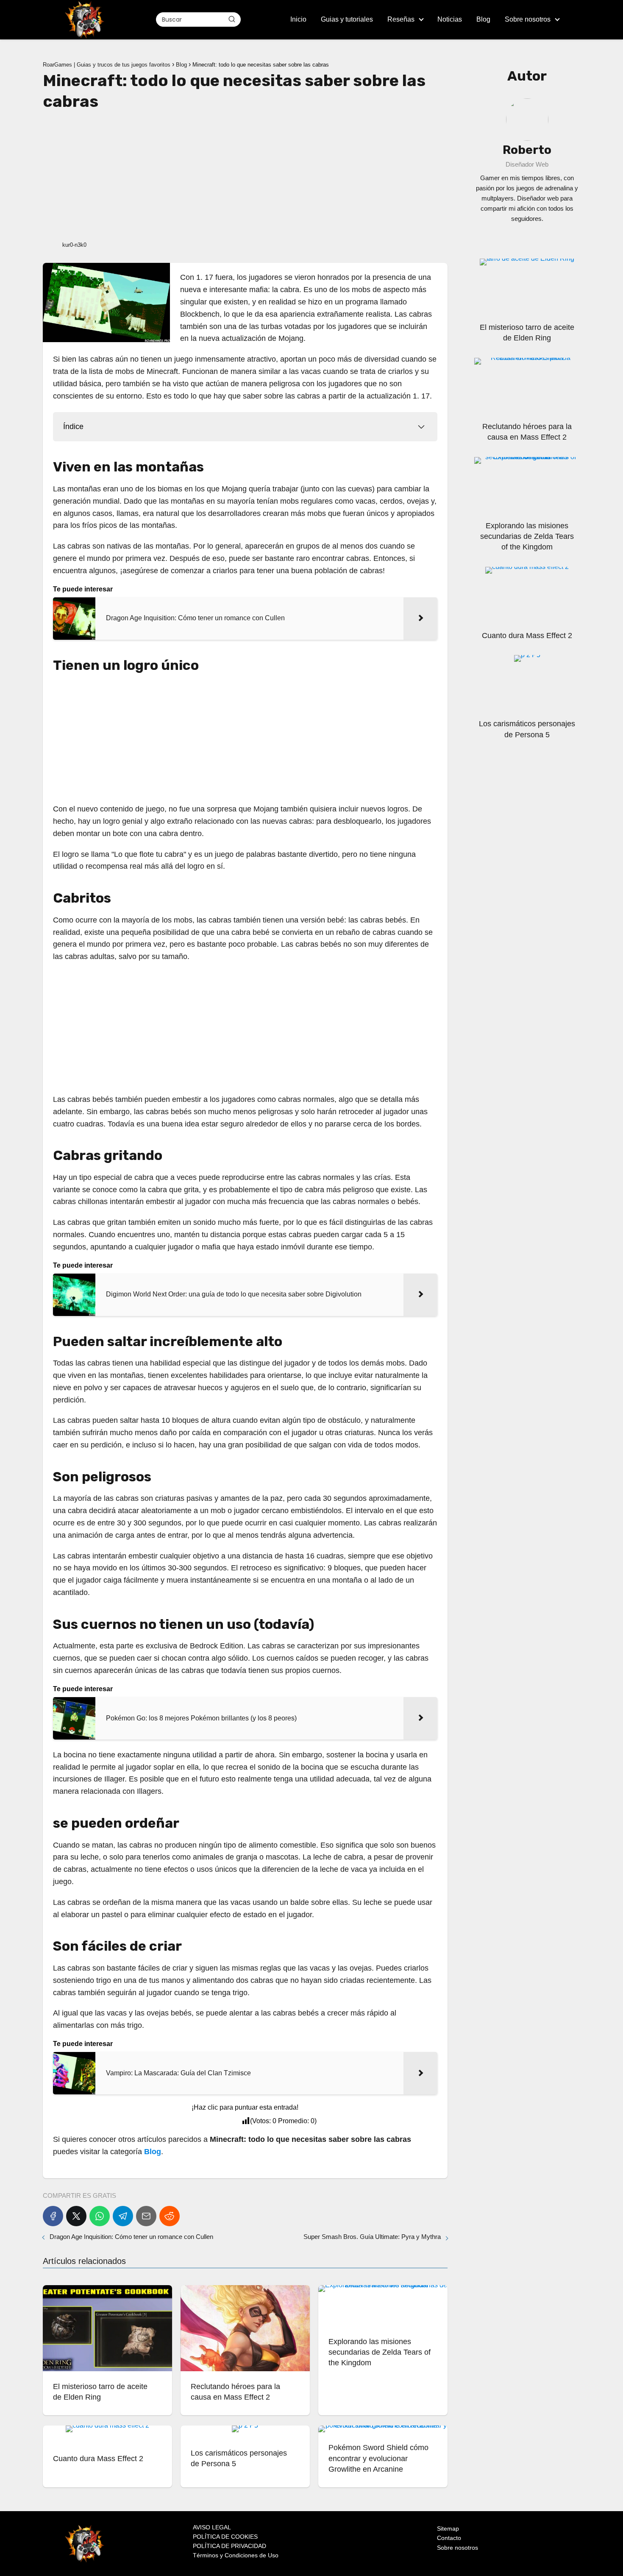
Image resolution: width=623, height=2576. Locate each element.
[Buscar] (232, 19)
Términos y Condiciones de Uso (236, 2555)
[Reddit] (170, 2216)
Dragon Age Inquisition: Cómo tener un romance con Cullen (131, 2237)
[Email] (146, 2216)
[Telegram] (123, 2216)
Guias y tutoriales (347, 19)
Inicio (298, 19)
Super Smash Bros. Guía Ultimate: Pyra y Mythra (372, 2237)
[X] (76, 2216)
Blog (483, 19)
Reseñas (401, 19)
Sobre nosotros (528, 19)
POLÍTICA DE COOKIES (225, 2537)
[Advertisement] (245, 175)
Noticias (450, 19)
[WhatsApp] (100, 2216)
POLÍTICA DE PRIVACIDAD (229, 2546)
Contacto (449, 2538)
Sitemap (448, 2529)
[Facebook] (53, 2216)
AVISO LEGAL (212, 2527)
